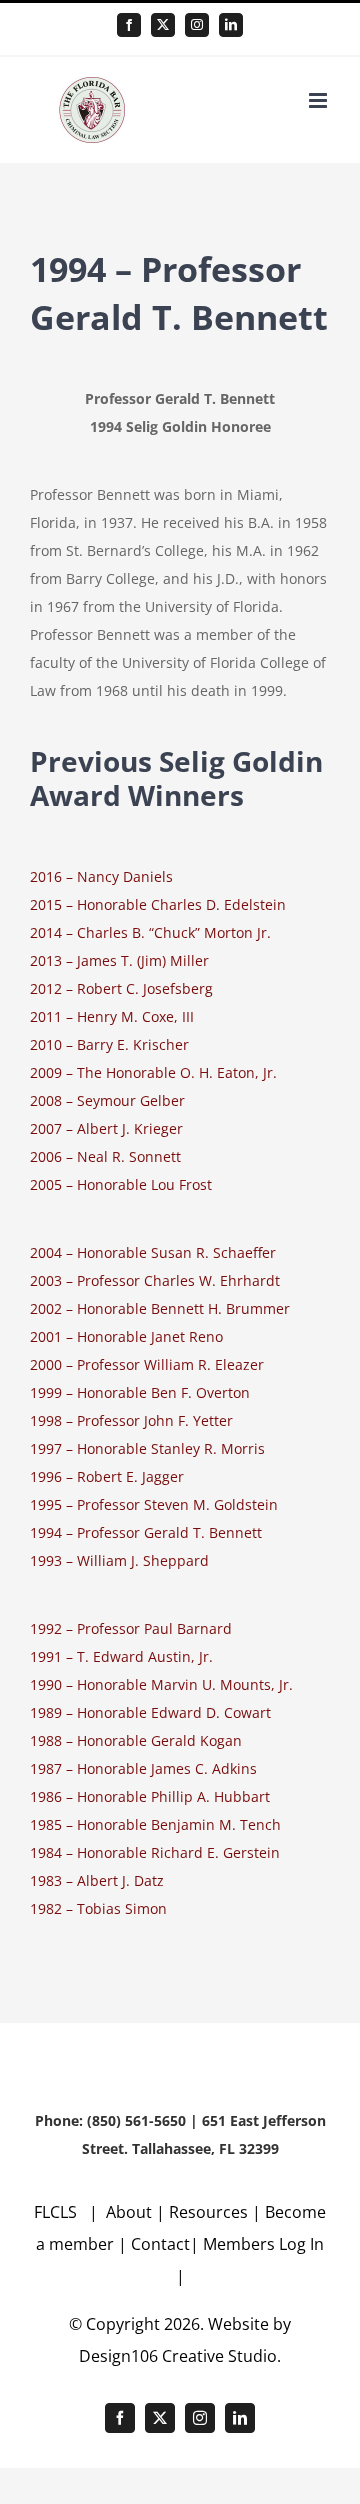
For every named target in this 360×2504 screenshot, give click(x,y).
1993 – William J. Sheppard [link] (119, 1560)
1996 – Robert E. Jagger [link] (107, 1476)
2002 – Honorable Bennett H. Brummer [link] (160, 1308)
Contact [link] (160, 2244)
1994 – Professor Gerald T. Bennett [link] (146, 1532)
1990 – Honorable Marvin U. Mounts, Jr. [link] (161, 1684)
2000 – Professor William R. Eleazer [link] (147, 1364)
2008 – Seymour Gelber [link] (107, 1100)
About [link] (131, 2212)
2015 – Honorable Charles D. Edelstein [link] (158, 904)
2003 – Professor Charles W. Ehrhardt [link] (155, 1280)
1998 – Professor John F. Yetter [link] (131, 1420)
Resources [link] (208, 2212)
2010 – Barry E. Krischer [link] (109, 1044)
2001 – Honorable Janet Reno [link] (126, 1336)
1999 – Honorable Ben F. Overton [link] (140, 1392)
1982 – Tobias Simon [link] (98, 1908)
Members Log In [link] (263, 2244)
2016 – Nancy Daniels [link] (101, 876)
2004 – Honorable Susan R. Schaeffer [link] (153, 1252)
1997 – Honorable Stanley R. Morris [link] (147, 1448)
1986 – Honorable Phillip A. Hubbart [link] (150, 1796)
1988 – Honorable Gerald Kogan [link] (136, 1740)
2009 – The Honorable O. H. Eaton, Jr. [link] (153, 1072)
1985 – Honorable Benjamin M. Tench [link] (155, 1824)
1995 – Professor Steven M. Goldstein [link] (154, 1504)
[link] (129, 25)
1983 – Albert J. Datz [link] (97, 1880)
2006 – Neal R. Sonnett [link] (105, 1156)
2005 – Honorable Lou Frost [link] (121, 1184)
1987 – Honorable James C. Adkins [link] (143, 1768)
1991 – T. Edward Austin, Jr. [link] (121, 1656)
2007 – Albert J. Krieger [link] (106, 1128)
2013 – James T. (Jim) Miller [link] (119, 960)
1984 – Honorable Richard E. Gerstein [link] (155, 1852)
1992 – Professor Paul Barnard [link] (131, 1628)
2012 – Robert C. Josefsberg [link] (121, 988)
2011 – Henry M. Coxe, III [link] (112, 1016)
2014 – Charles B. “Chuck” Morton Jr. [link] (150, 932)
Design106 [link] (118, 2356)
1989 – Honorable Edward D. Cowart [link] (150, 1712)
